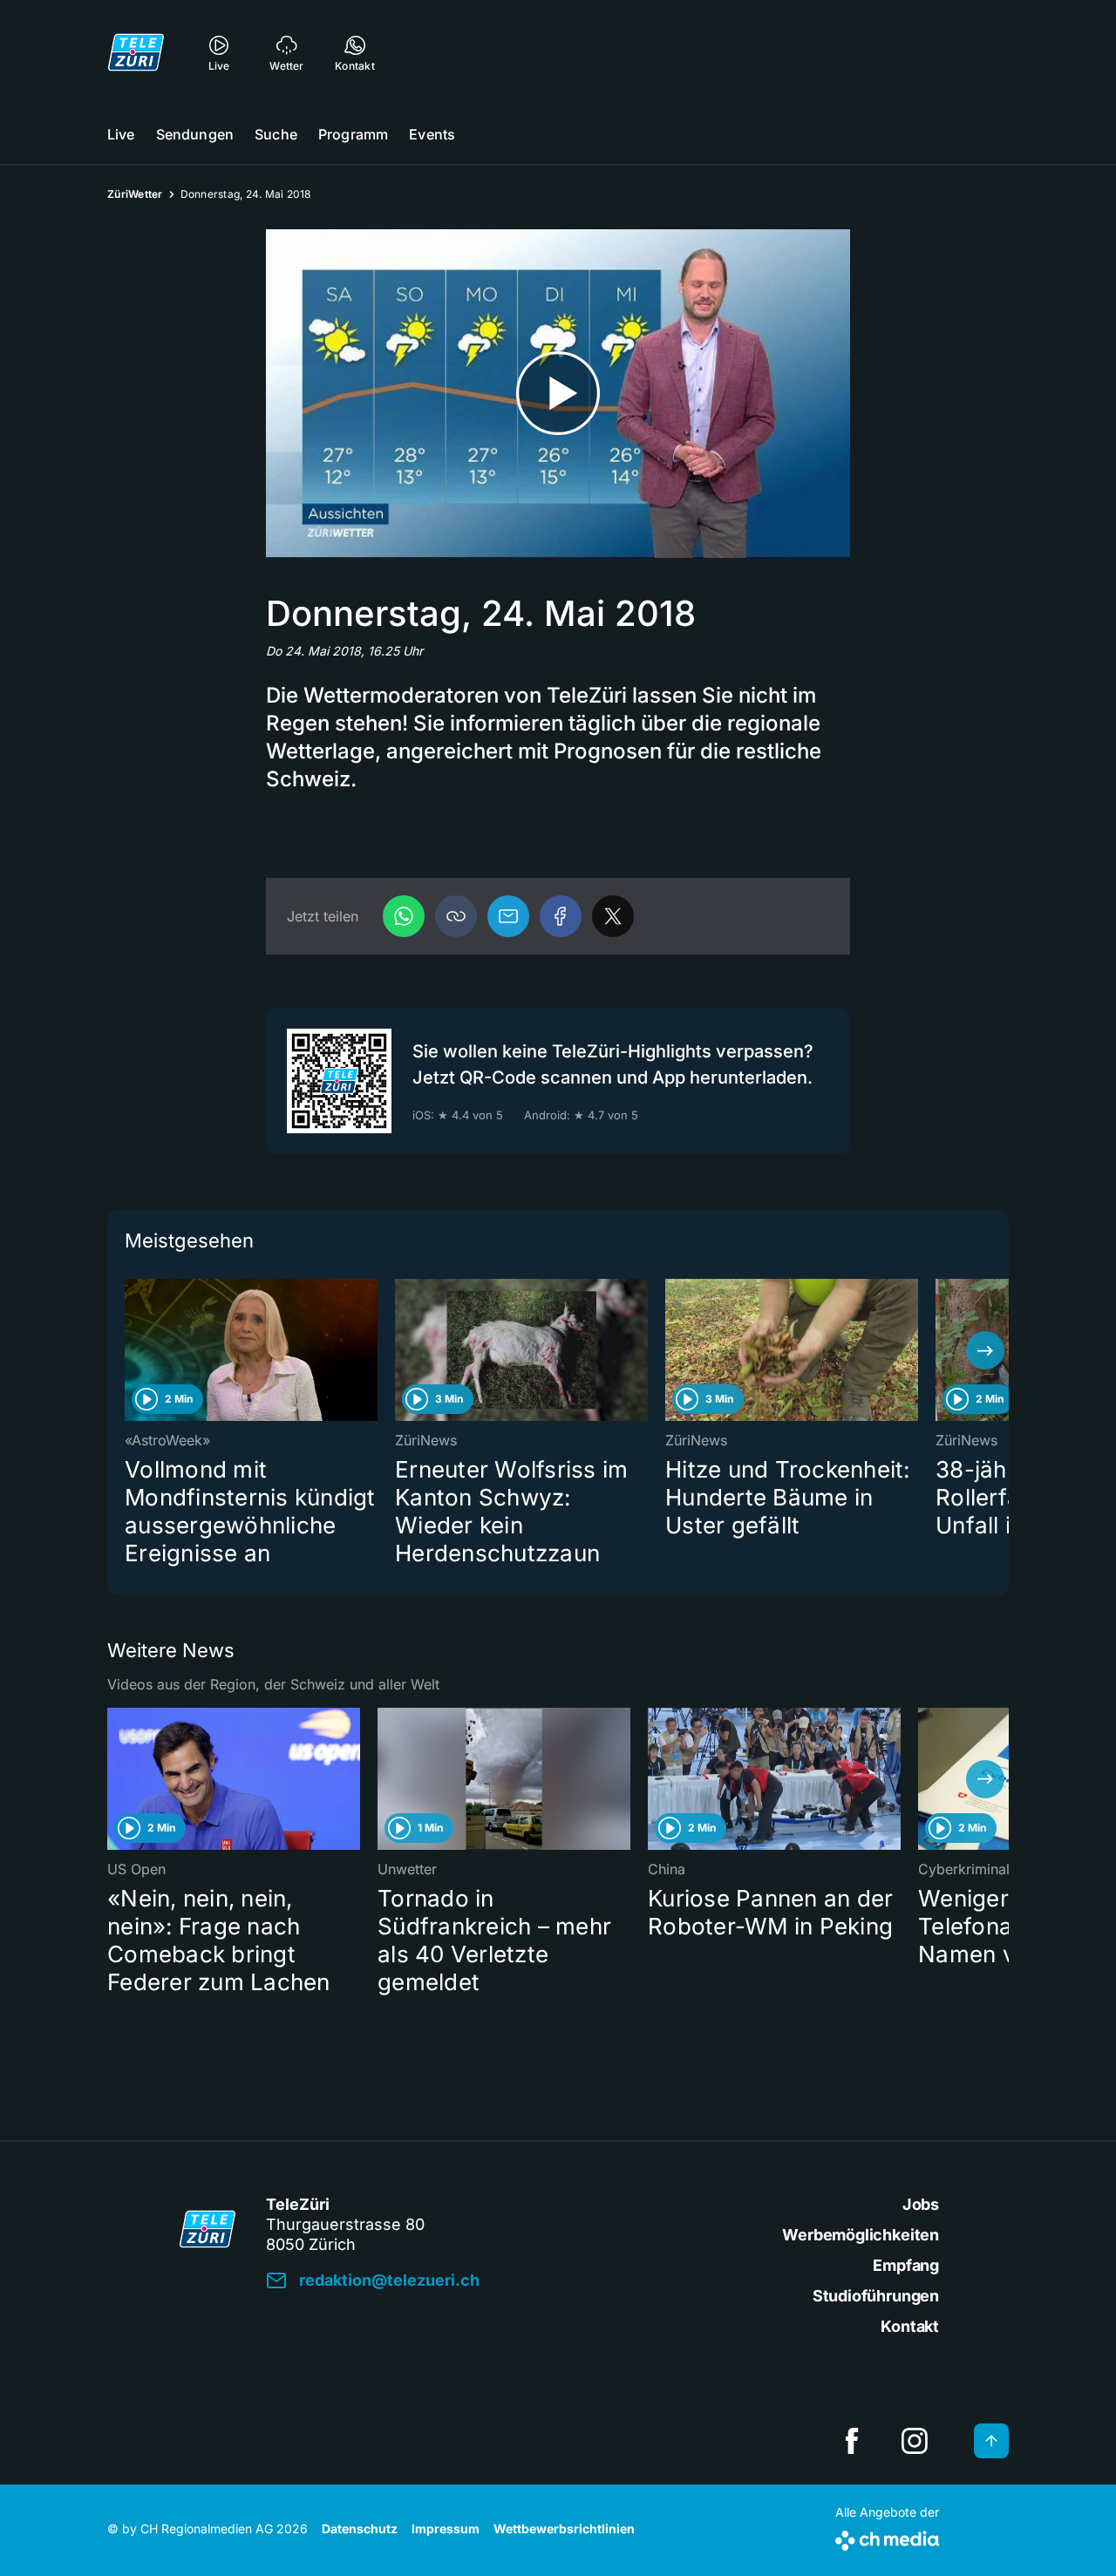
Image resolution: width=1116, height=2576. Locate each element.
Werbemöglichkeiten (861, 2235)
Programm (353, 134)
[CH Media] (887, 2537)
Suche (276, 134)
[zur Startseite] (136, 52)
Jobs (921, 2204)
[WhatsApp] (404, 916)
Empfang (906, 2265)
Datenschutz (360, 2528)
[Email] (508, 916)
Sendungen (195, 134)
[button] (456, 916)
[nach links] (131, 1350)
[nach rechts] (985, 1350)
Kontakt (910, 2326)
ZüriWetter (135, 194)
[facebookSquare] (852, 2441)
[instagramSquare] (915, 2441)
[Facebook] (561, 916)
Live (121, 134)
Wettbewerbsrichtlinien (564, 2528)
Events (432, 134)
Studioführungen (876, 2296)
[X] (613, 916)
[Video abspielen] (558, 394)
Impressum (446, 2528)
